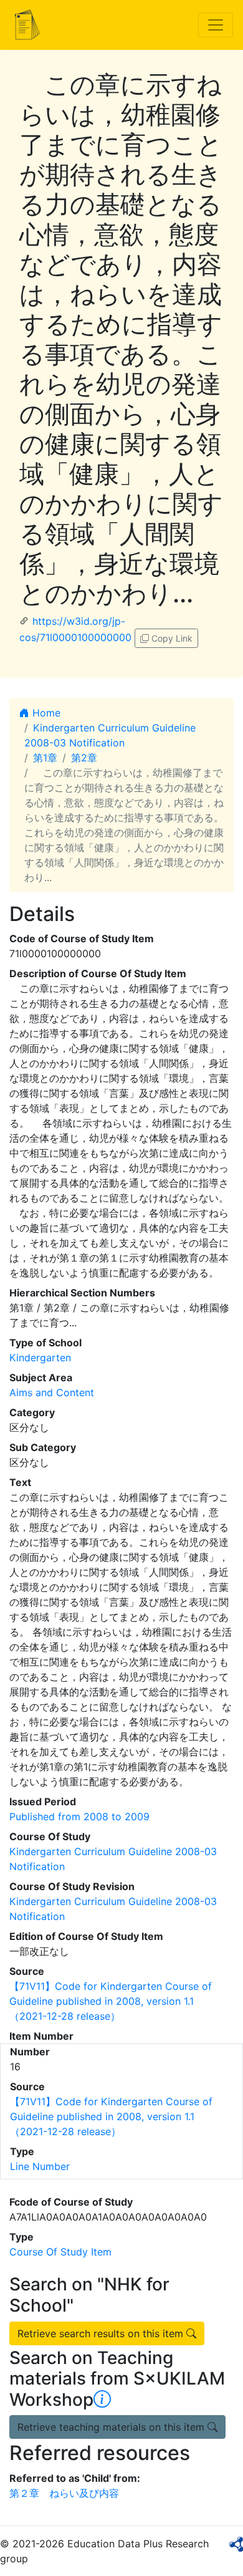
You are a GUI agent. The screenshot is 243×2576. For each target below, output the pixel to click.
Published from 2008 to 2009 (79, 1816)
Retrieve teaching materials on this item (112, 2427)
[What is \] (102, 2400)
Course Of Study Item (60, 2252)
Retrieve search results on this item (102, 2333)
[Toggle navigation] (216, 25)
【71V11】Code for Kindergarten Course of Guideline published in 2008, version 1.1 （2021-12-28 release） (111, 2001)
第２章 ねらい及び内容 (64, 2493)
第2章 (84, 758)
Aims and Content (52, 1392)
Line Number (40, 2166)
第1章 (45, 758)
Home (45, 713)
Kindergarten (40, 1358)
